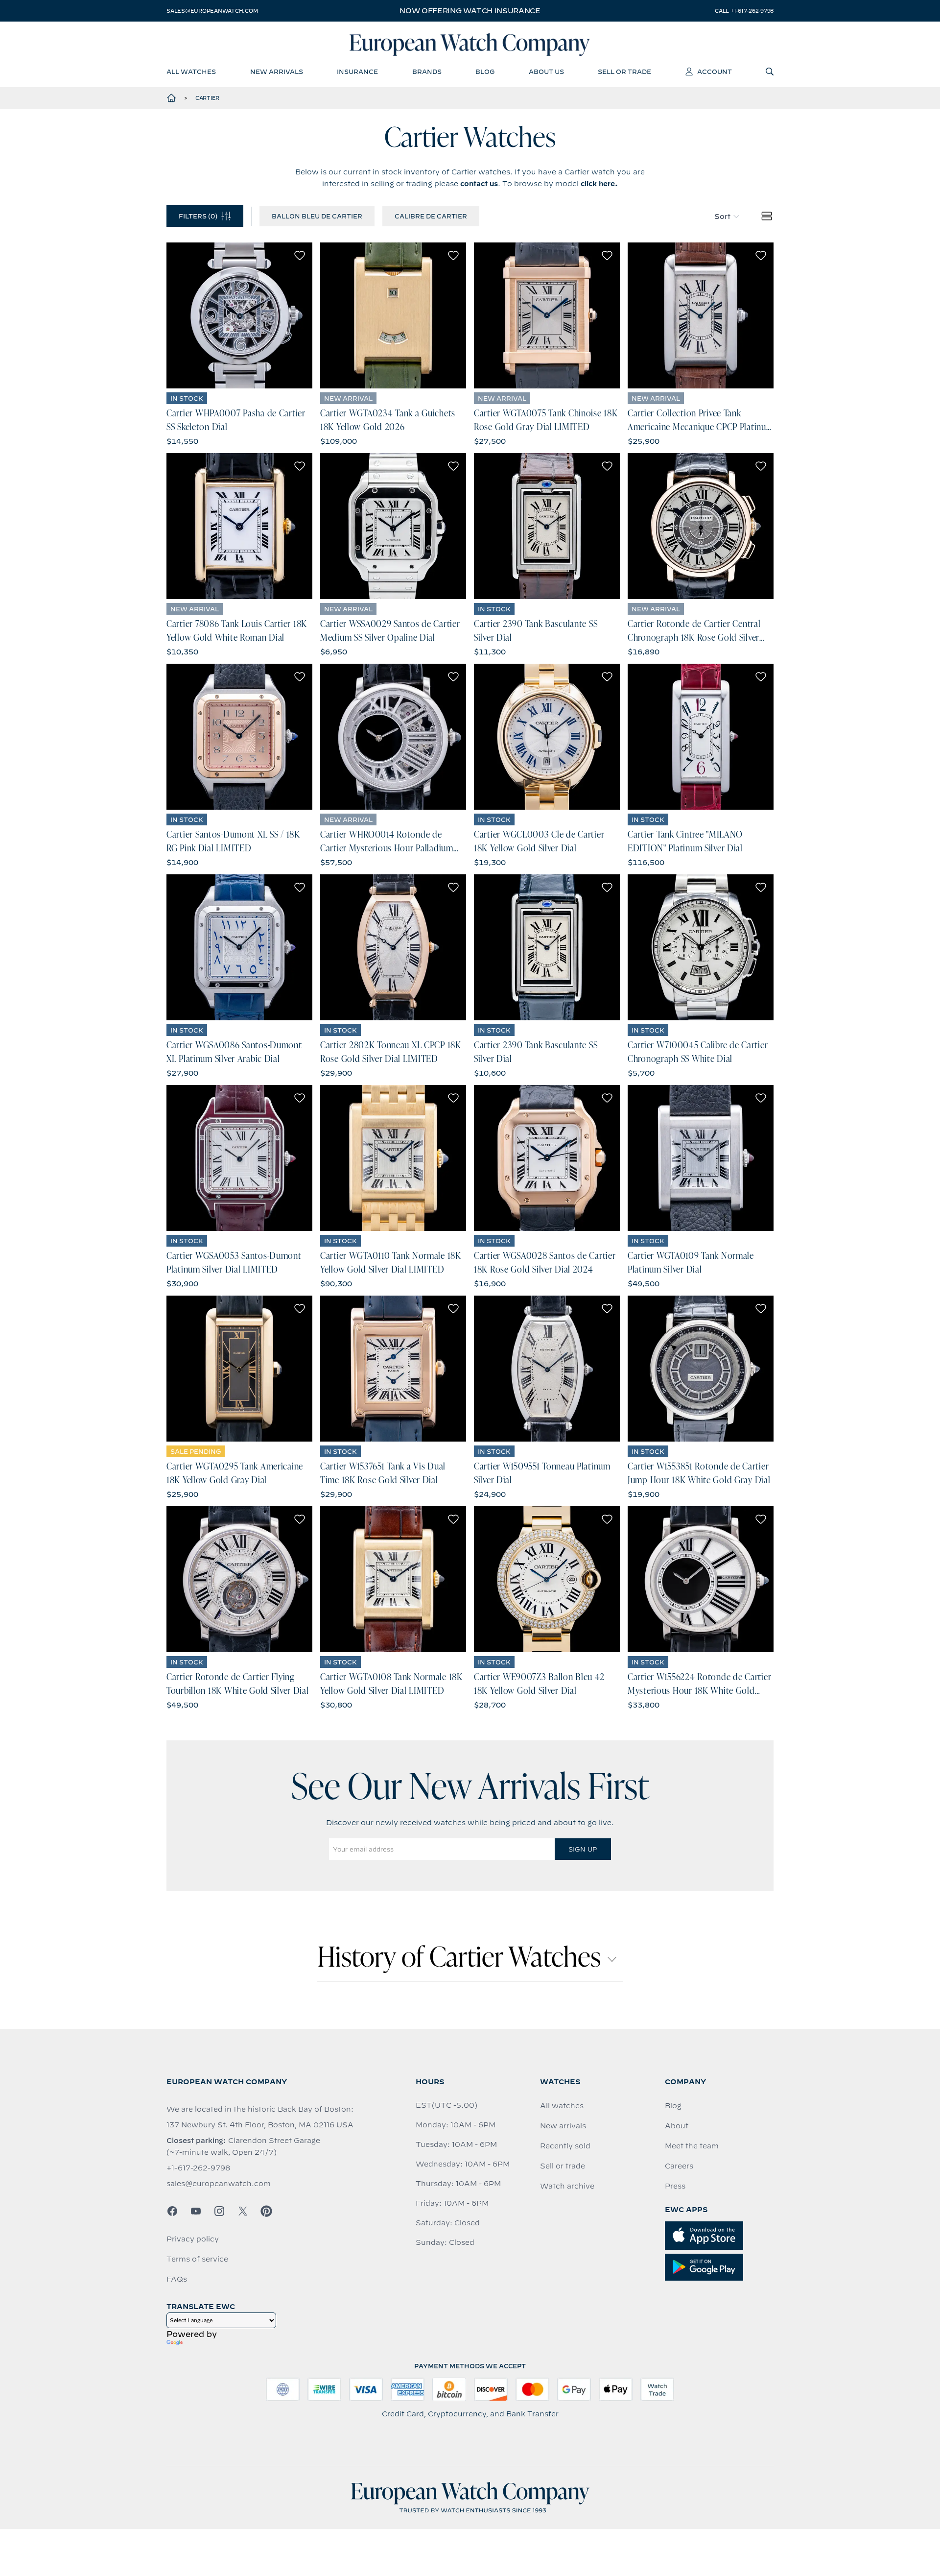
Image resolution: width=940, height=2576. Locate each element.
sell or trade (624, 72)
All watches (562, 2106)
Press (675, 2186)
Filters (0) (198, 216)
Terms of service (197, 2259)
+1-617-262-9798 (198, 2168)
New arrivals (563, 2126)
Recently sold (565, 2146)
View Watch (240, 315)
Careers (679, 2166)
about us (546, 72)
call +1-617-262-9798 (744, 11)
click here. (599, 184)
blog (485, 72)
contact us (479, 184)
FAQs (177, 2279)
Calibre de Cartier (431, 216)
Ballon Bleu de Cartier (317, 216)
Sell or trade (563, 2166)
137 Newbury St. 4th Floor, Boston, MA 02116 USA (260, 2125)
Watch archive (567, 2186)
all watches (191, 72)
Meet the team (692, 2146)
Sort (722, 217)
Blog (673, 2106)
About (677, 2126)
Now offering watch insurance (470, 11)
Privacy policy (193, 2239)
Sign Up (583, 1849)
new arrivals (277, 72)
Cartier (207, 98)
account (715, 72)
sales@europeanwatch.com (212, 11)
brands (427, 72)
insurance (357, 72)
